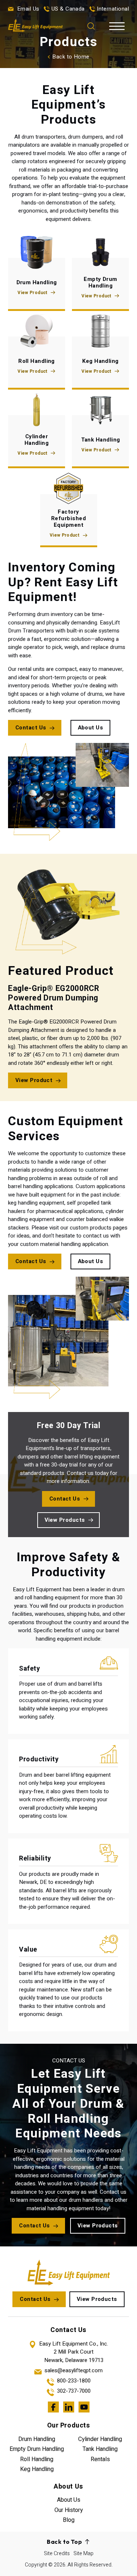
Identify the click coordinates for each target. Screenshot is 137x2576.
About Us (91, 728)
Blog (69, 2520)
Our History (69, 2510)
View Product (32, 293)
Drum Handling (37, 2439)
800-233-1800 (74, 2381)
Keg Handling (37, 2469)
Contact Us (31, 728)
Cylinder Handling (100, 2439)
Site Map (83, 2554)
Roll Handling (37, 2459)
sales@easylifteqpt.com (74, 2371)
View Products (65, 1520)
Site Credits (57, 2554)
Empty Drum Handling (37, 2449)
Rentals (100, 2459)
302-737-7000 (74, 2391)
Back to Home (71, 57)
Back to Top (64, 2542)
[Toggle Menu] (116, 26)
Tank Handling (100, 2449)
